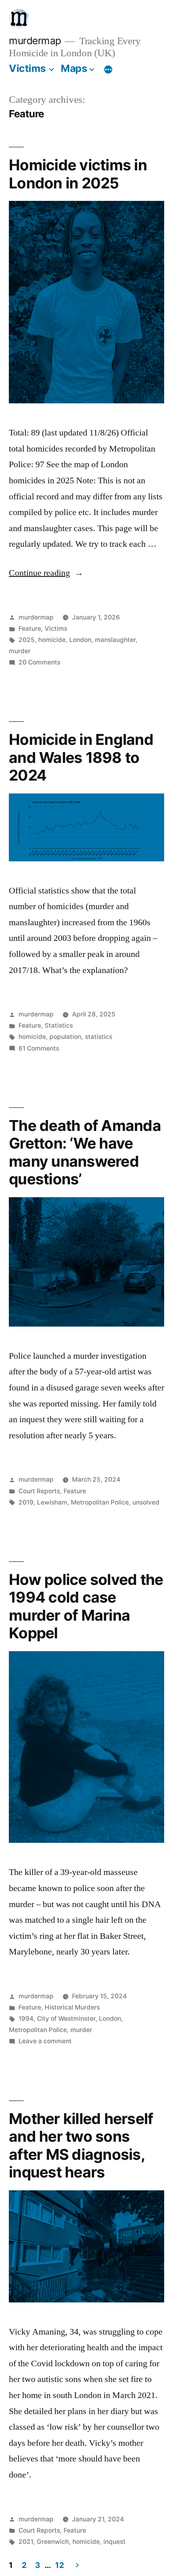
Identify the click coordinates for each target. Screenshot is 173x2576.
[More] (108, 70)
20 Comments (39, 662)
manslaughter (115, 640)
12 (59, 2565)
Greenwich (53, 2542)
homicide (52, 640)
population (65, 1037)
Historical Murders (72, 2007)
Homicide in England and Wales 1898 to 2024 (81, 757)
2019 (26, 1502)
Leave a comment (45, 2041)
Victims (27, 68)
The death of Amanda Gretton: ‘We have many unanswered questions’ (85, 1152)
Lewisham (52, 1502)
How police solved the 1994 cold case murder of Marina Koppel (86, 1606)
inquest (114, 2542)
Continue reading (46, 573)
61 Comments (39, 1048)
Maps (74, 68)
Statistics (59, 1025)
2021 (26, 2542)
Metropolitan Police (100, 1502)
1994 (26, 2019)
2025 (27, 640)
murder (20, 651)
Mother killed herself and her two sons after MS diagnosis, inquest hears (81, 2146)
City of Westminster (66, 2019)
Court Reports (39, 1491)
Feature (30, 629)
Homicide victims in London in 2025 (78, 174)
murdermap (35, 41)
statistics (99, 1037)
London (80, 640)
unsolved (146, 1502)
